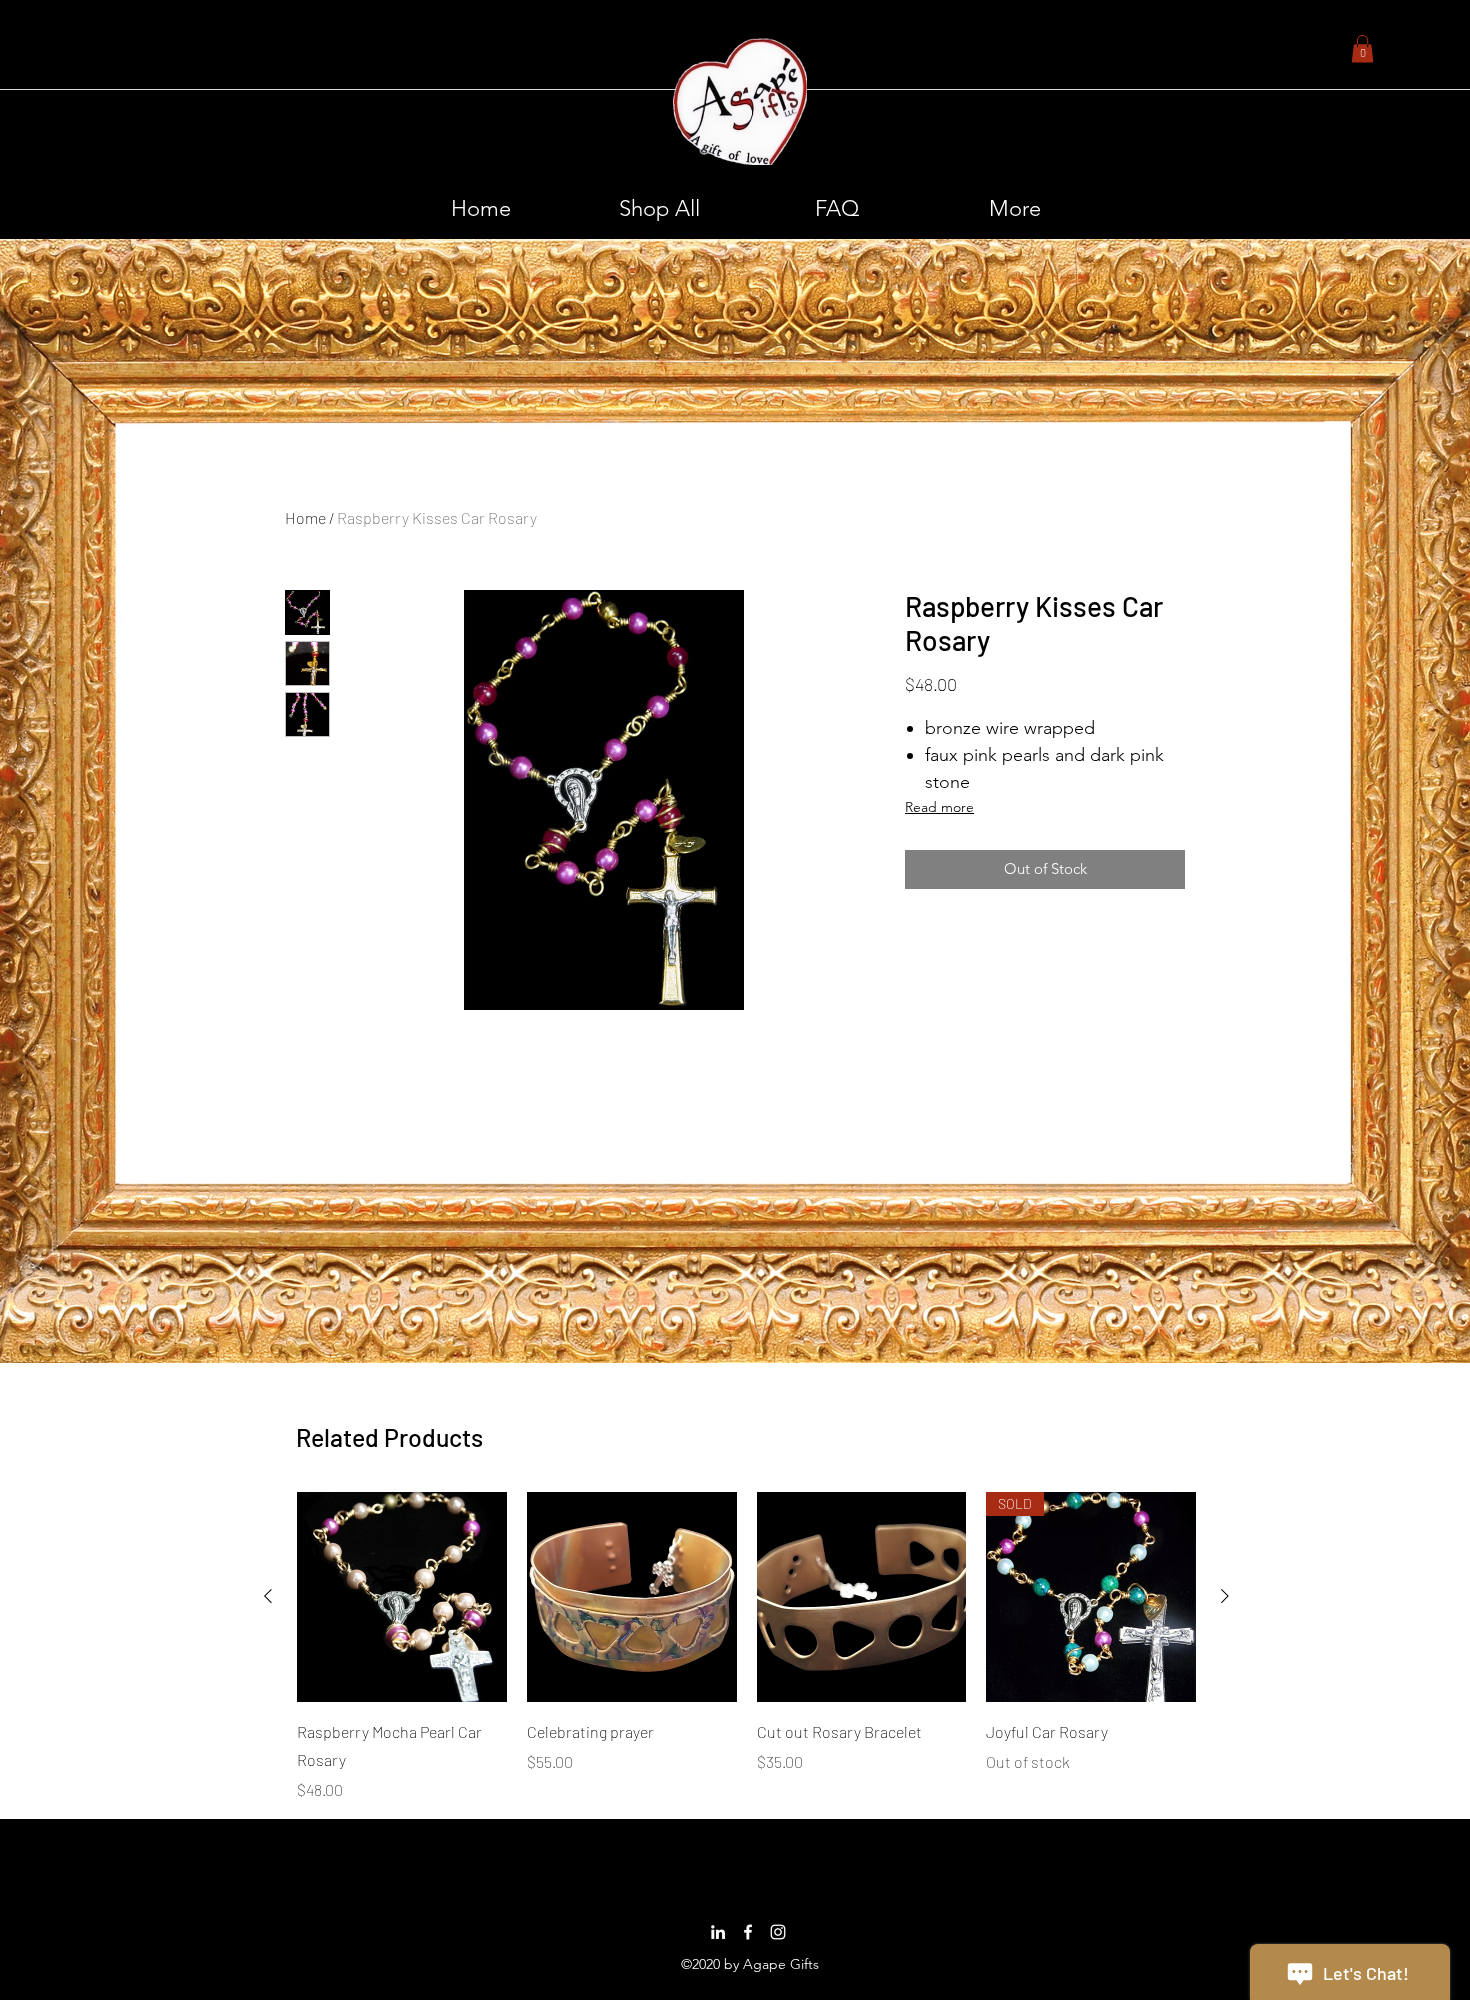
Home (305, 517)
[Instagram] (778, 1932)
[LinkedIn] (718, 1932)
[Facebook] (748, 1932)
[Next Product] (1225, 1596)
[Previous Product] (268, 1596)
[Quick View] (402, 1597)
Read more (939, 807)
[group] (746, 1647)
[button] (1362, 48)
